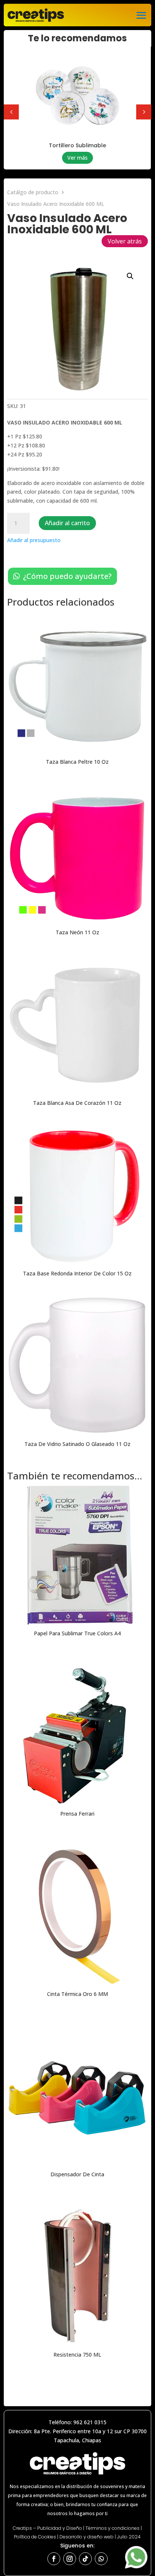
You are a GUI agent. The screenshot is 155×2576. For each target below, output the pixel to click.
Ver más (77, 163)
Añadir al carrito (67, 523)
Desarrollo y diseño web (87, 2537)
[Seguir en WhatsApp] (101, 2559)
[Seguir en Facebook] (54, 2559)
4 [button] (11, 112)
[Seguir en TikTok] (85, 2559)
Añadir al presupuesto (34, 540)
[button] (130, 276)
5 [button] (144, 112)
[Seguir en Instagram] (70, 2559)
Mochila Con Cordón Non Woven (77, 148)
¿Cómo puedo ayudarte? (67, 576)
